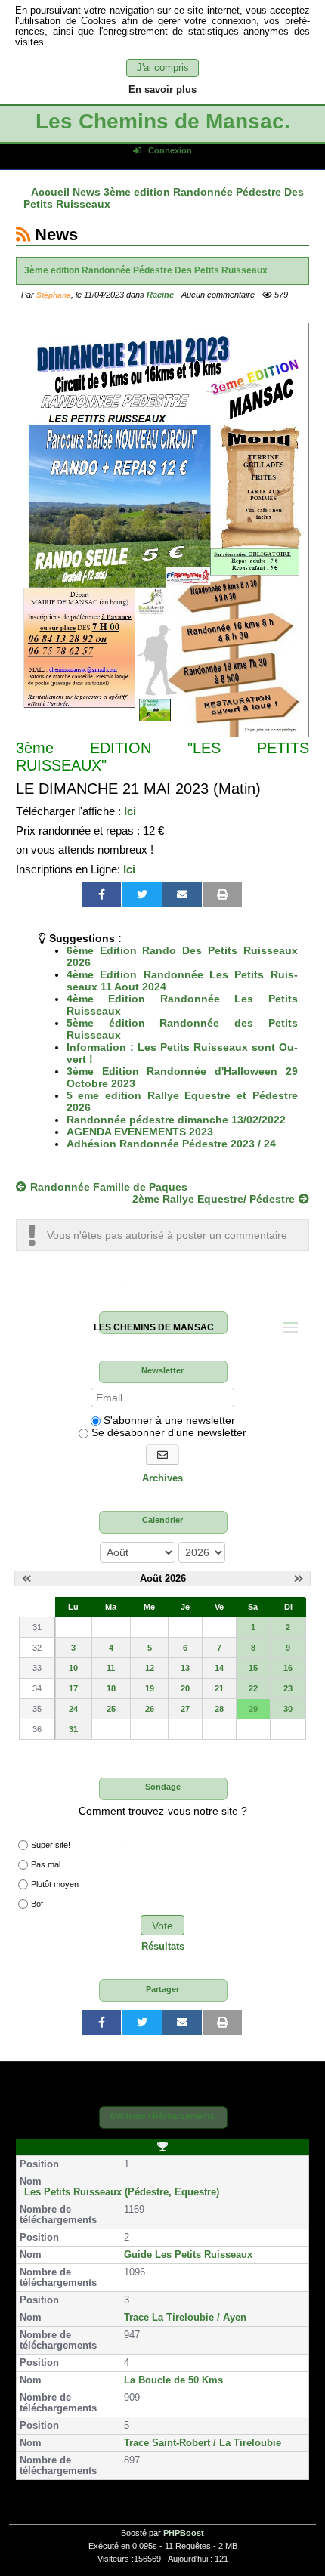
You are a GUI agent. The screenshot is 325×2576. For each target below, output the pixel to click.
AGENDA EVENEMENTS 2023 (140, 1132)
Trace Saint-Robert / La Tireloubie (203, 2443)
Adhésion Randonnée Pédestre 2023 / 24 (171, 1144)
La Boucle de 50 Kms (173, 2380)
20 (185, 1688)
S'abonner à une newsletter (168, 1420)
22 (253, 1688)
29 (253, 1709)
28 (219, 1709)
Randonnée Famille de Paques (109, 1187)
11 (111, 1668)
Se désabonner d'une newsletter (167, 1432)
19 (150, 1688)
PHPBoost (184, 2533)
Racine (160, 295)
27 (185, 1709)
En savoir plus (162, 90)
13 (185, 1668)
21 (219, 1688)
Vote (162, 1926)
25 (111, 1709)
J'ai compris (163, 68)
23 (288, 1688)
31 (73, 1729)
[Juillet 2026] (26, 1579)
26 (150, 1709)
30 (288, 1709)
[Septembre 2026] (299, 1579)
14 (219, 1668)
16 (288, 1668)
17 (73, 1688)
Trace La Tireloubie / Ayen (185, 2318)
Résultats (163, 1947)
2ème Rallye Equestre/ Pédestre (214, 1199)
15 (253, 1668)
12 (150, 1668)
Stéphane (54, 295)
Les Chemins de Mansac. (163, 121)
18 (111, 1688)
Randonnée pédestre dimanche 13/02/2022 (176, 1120)
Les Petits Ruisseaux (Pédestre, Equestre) (122, 2192)
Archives (162, 1478)
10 (73, 1668)
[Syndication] (23, 235)
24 (73, 1709)
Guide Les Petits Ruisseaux (188, 2255)
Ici (130, 811)
